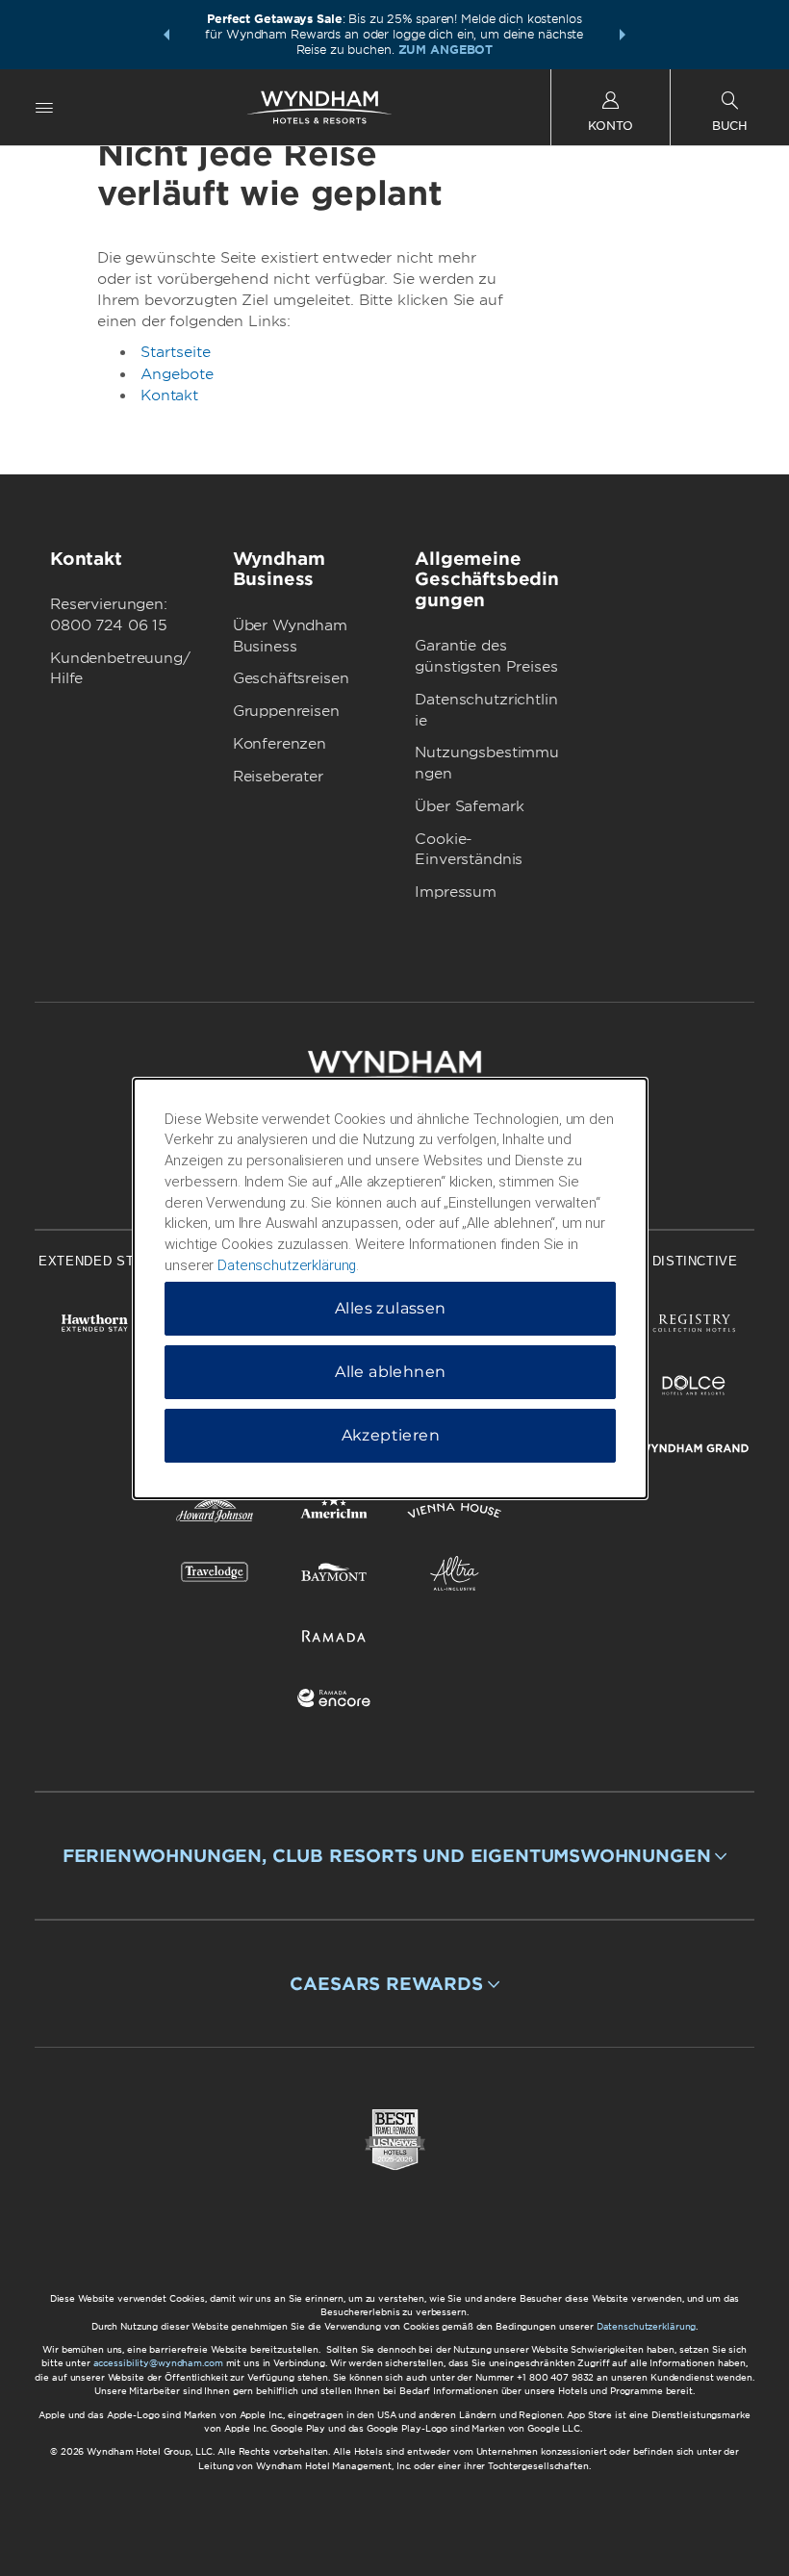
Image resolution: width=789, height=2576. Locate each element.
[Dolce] (694, 1389)
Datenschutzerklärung (647, 2326)
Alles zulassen (391, 1308)
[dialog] (390, 1288)
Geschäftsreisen (291, 678)
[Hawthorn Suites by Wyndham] (95, 1326)
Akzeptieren (391, 1435)
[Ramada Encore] (334, 1702)
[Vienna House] (455, 1514)
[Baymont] (334, 1577)
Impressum (456, 892)
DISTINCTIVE (695, 1261)
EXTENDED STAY (94, 1261)
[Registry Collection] (694, 1326)
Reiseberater (278, 777)
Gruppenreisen (286, 711)
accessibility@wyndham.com (158, 2363)
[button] (166, 35)
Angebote (177, 374)
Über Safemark (469, 806)
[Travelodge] (215, 1577)
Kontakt (169, 395)
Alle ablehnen (390, 1372)
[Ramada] (334, 1639)
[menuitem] (44, 107)
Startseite (176, 352)
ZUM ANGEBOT (446, 50)
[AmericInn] (334, 1514)
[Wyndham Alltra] (455, 1577)
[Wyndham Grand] (694, 1452)
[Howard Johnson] (215, 1514)
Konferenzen (280, 744)
